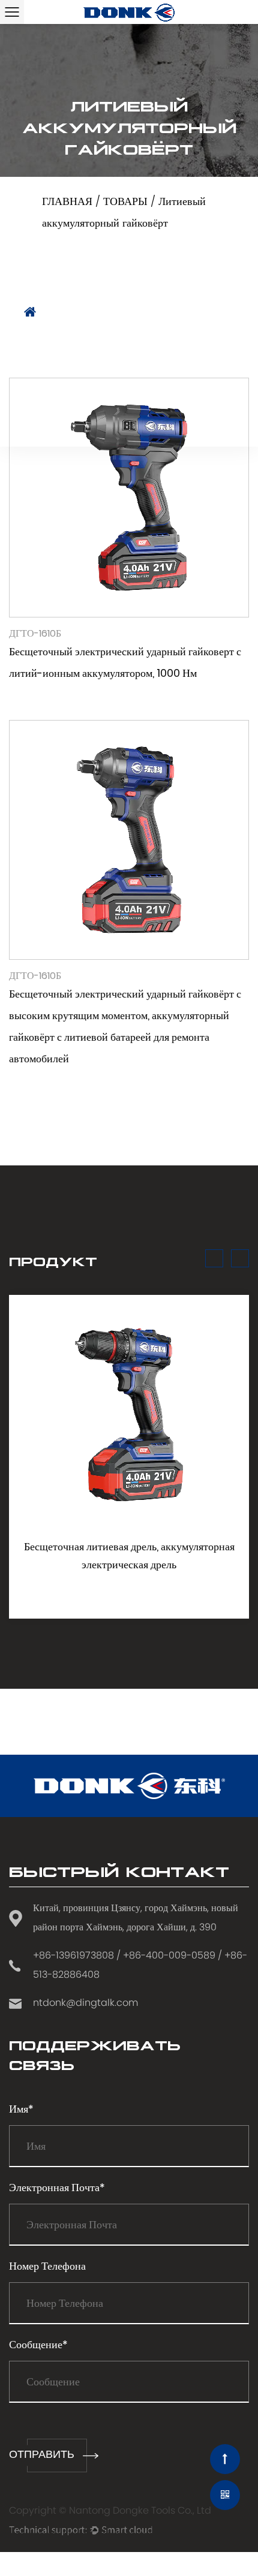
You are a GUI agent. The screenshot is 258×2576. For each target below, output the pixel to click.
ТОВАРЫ (125, 202)
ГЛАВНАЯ (67, 202)
